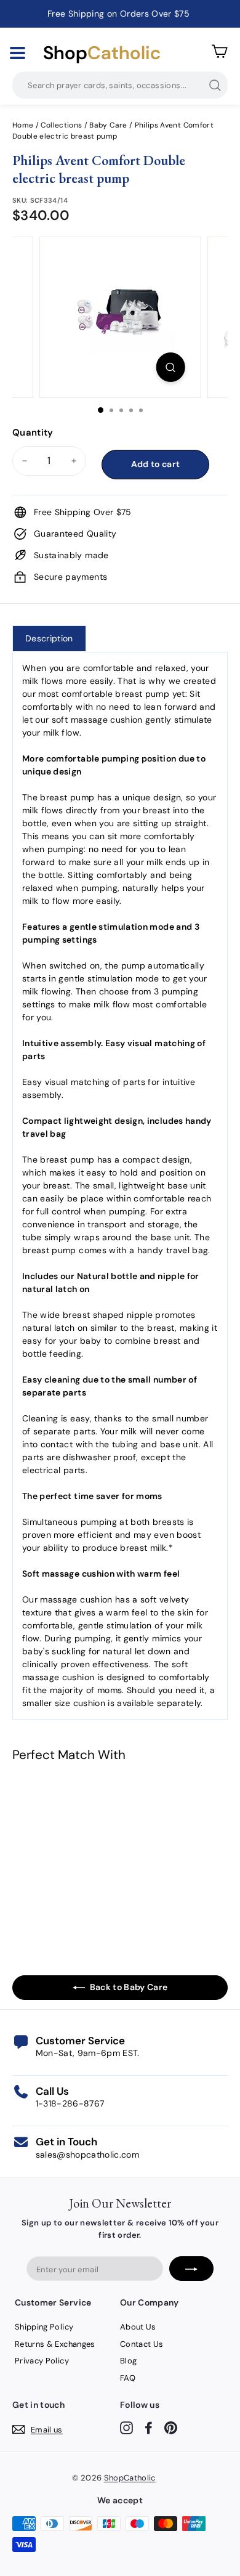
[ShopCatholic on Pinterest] (171, 2427)
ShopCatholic (130, 2478)
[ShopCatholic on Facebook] (149, 2427)
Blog (128, 2361)
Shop (102, 53)
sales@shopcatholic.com (88, 2155)
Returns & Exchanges (55, 2344)
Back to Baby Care (129, 1987)
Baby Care (108, 125)
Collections (62, 125)
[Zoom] (170, 367)
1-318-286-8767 (70, 2103)
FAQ (128, 2378)
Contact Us (142, 2344)
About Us (138, 2327)
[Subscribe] (191, 2269)
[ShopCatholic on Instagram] (126, 2427)
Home (23, 125)
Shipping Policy (44, 2327)
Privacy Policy (42, 2361)
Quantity (33, 433)
